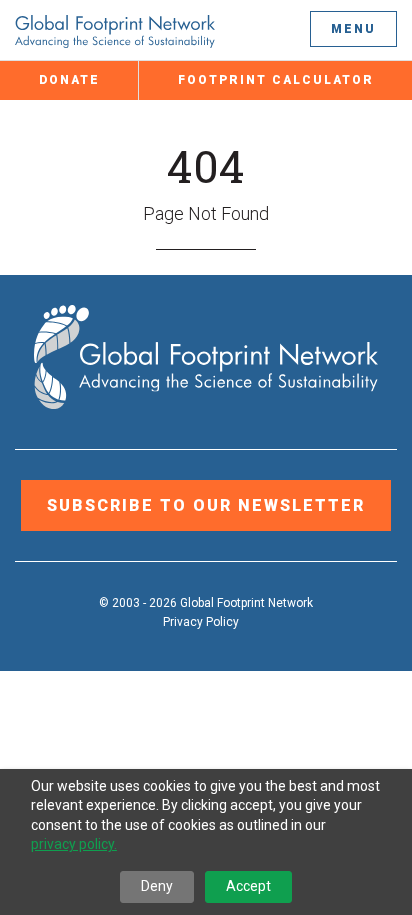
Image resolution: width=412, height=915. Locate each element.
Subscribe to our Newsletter (206, 505)
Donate (69, 80)
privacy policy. (74, 844)
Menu (353, 29)
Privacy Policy (201, 622)
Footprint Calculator (276, 80)
